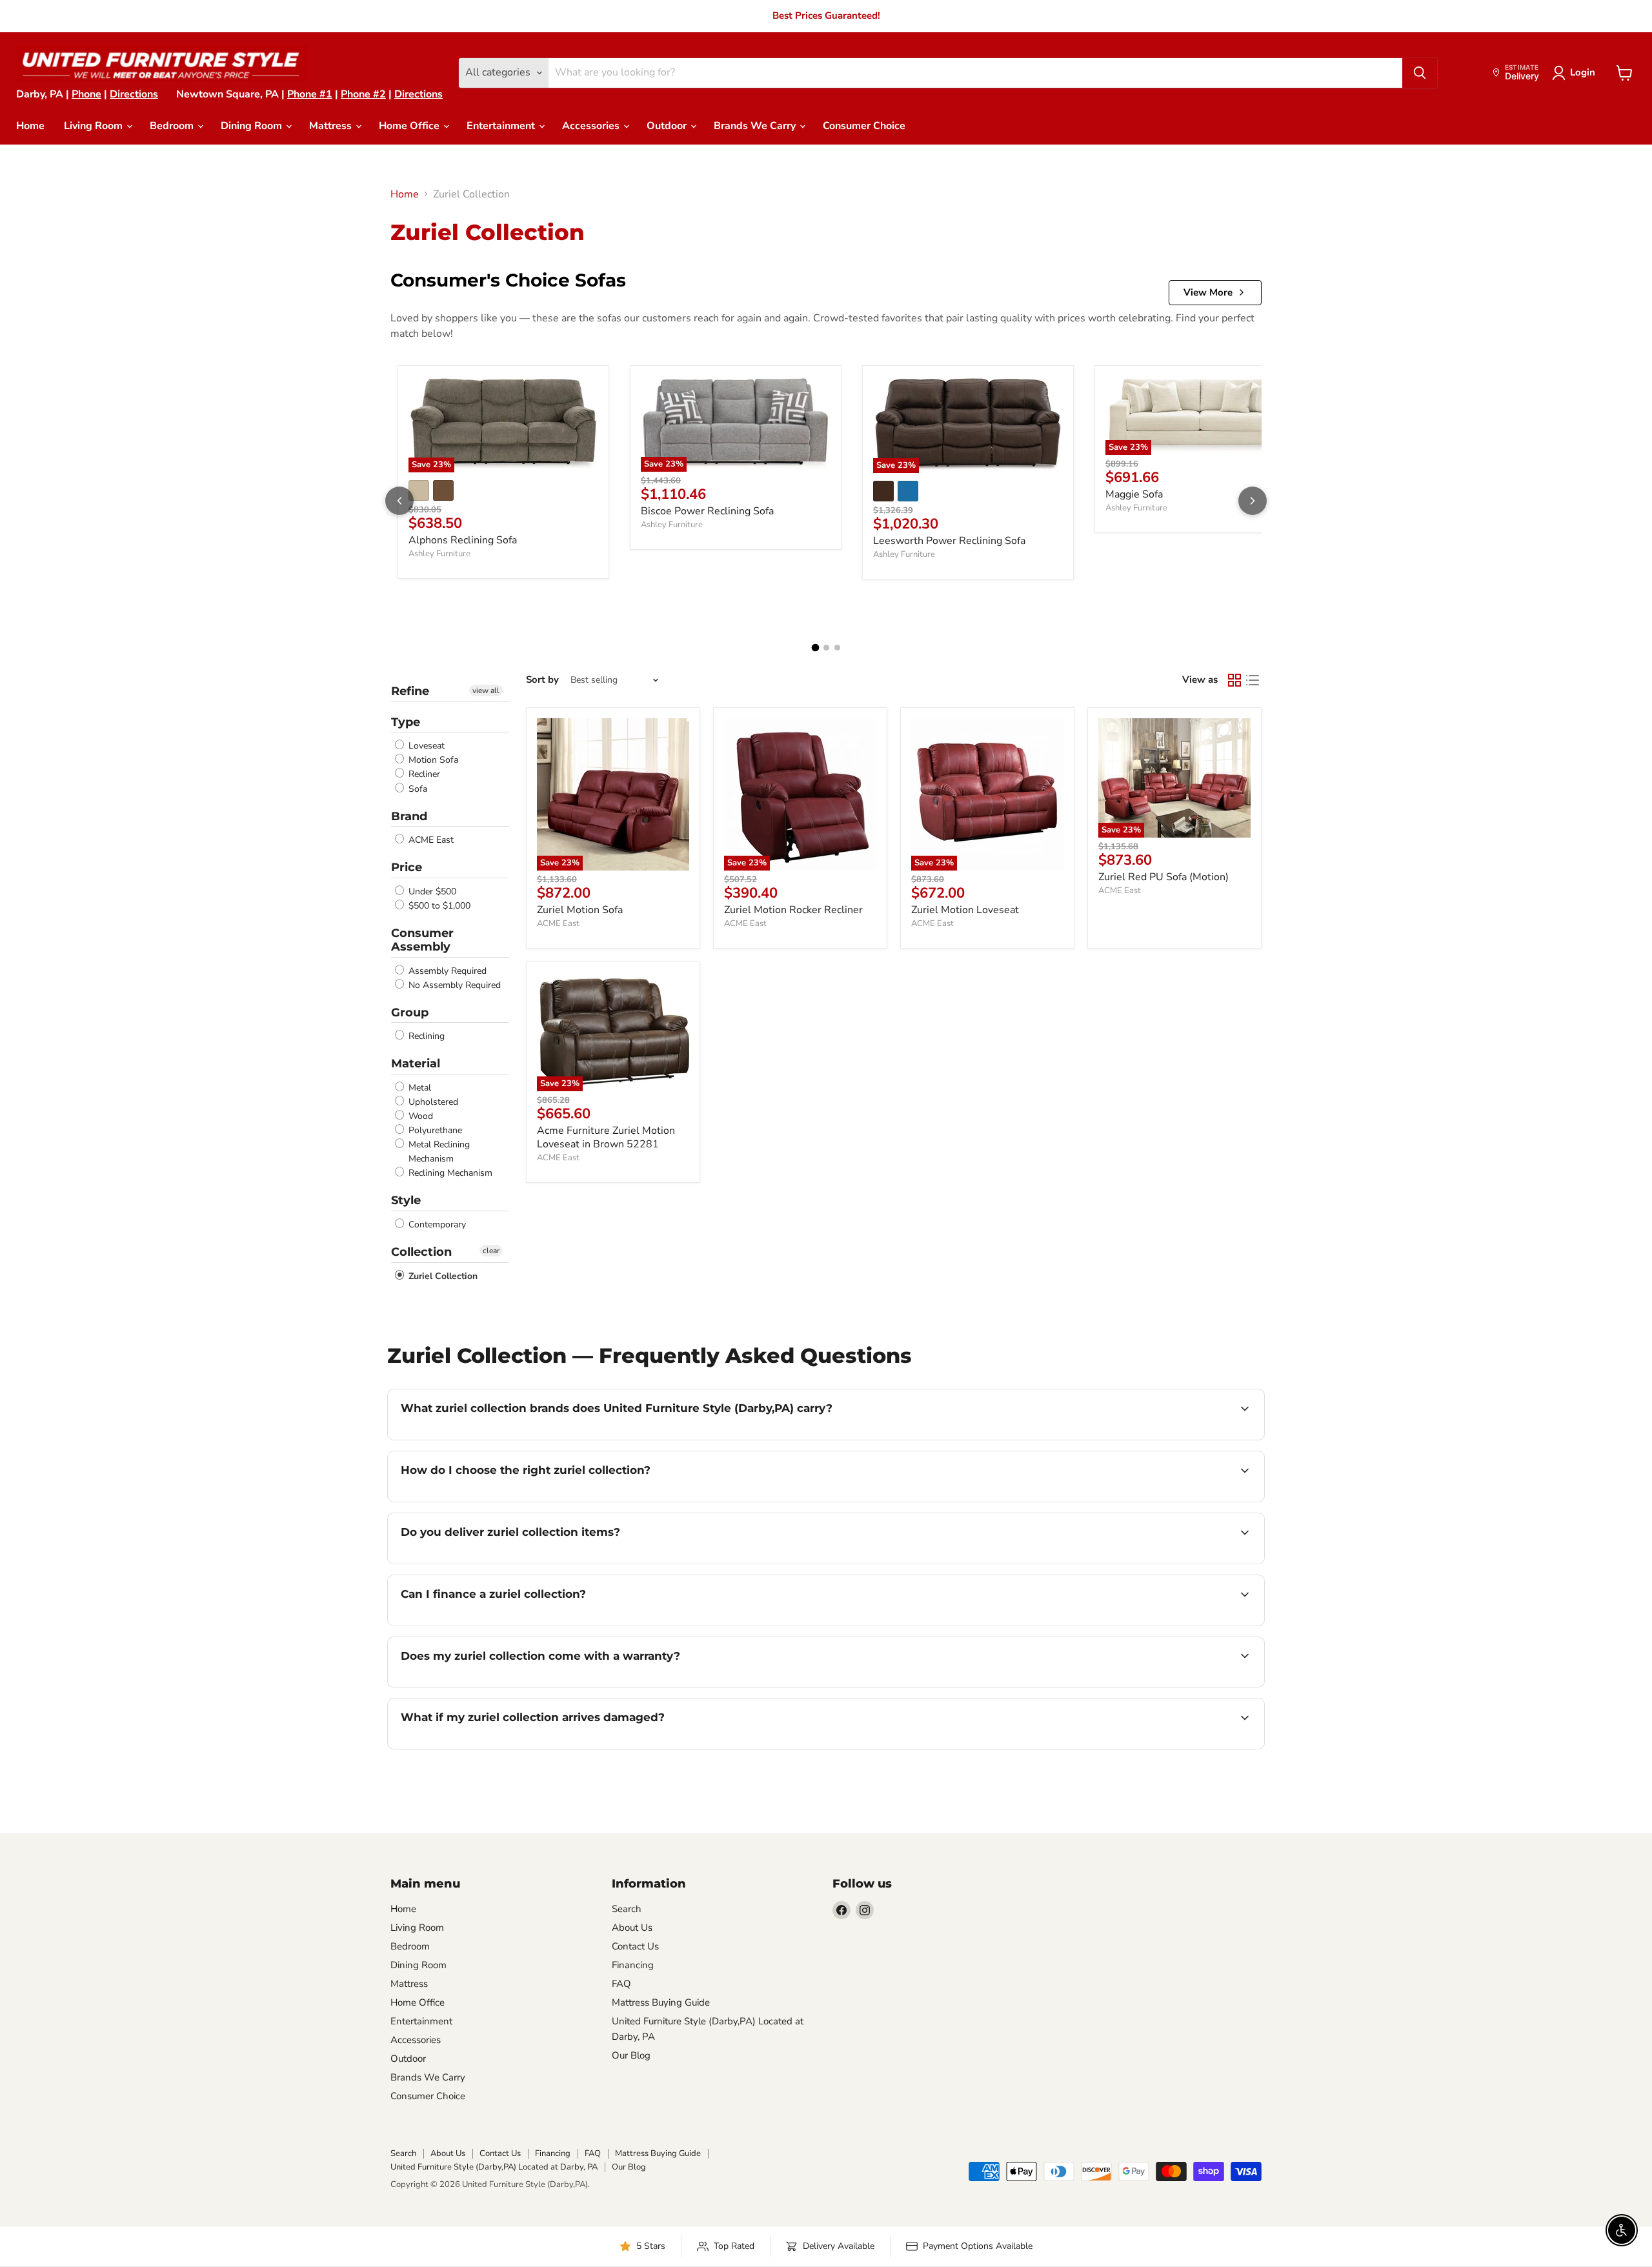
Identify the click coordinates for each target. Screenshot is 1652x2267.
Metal (418, 1088)
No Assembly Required (453, 985)
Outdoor (668, 126)
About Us (632, 1928)
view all (486, 690)
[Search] (1420, 73)
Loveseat (425, 746)
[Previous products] (399, 501)
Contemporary (436, 1224)
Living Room (95, 126)
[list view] (1253, 680)
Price (407, 867)
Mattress (332, 126)
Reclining (425, 1036)
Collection (421, 1252)
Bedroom (173, 126)
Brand (409, 816)
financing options (506, 1624)
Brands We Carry (756, 126)
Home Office (410, 126)
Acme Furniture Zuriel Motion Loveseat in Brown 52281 (606, 1137)
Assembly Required (446, 971)
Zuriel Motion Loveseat (965, 910)
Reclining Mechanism (449, 1173)
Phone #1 (310, 94)
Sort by (542, 680)
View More (1208, 292)
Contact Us (635, 1946)
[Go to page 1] (815, 648)
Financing (633, 1965)
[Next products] (1253, 501)
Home (30, 126)
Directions (134, 94)
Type (406, 722)
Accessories (592, 126)
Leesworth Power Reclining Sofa (949, 541)
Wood (419, 1116)
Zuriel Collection (442, 1276)
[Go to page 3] (837, 648)
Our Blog (631, 2055)
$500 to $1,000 (438, 906)
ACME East (430, 840)
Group (410, 1013)
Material (416, 1063)
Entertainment (502, 126)
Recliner (423, 775)
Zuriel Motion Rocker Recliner (793, 910)
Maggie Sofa (1134, 494)
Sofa (417, 789)
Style (406, 1200)
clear (491, 1251)
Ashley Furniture (439, 554)
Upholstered (432, 1102)
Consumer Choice (864, 126)
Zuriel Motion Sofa (580, 910)
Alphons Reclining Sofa (463, 540)
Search (627, 1909)
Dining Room (253, 126)
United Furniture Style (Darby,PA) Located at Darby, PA (494, 2167)
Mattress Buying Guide (661, 2002)
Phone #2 (363, 94)
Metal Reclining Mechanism (438, 1152)
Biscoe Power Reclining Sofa (707, 511)
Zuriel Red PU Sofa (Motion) (1163, 877)
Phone (86, 94)
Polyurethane (434, 1130)
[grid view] (1234, 680)
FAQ (621, 1984)
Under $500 (431, 892)
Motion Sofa (432, 760)
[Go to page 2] (826, 648)
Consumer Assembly (422, 940)
